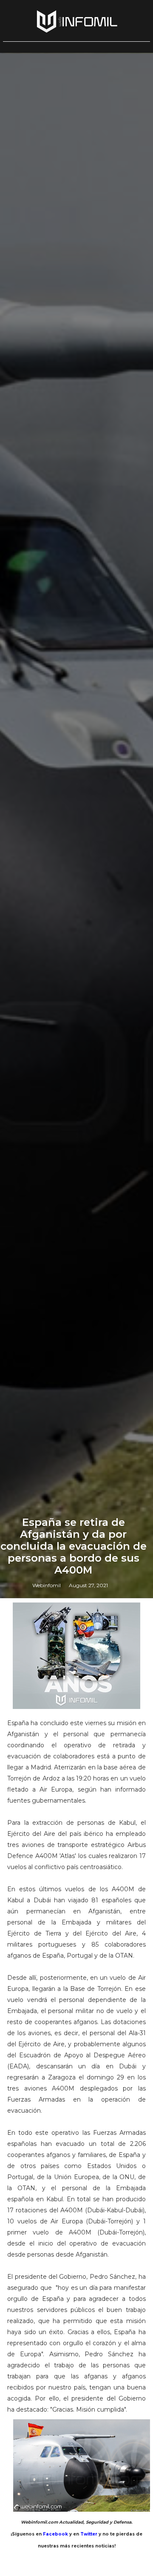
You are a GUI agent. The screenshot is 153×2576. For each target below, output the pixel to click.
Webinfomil (47, 1585)
